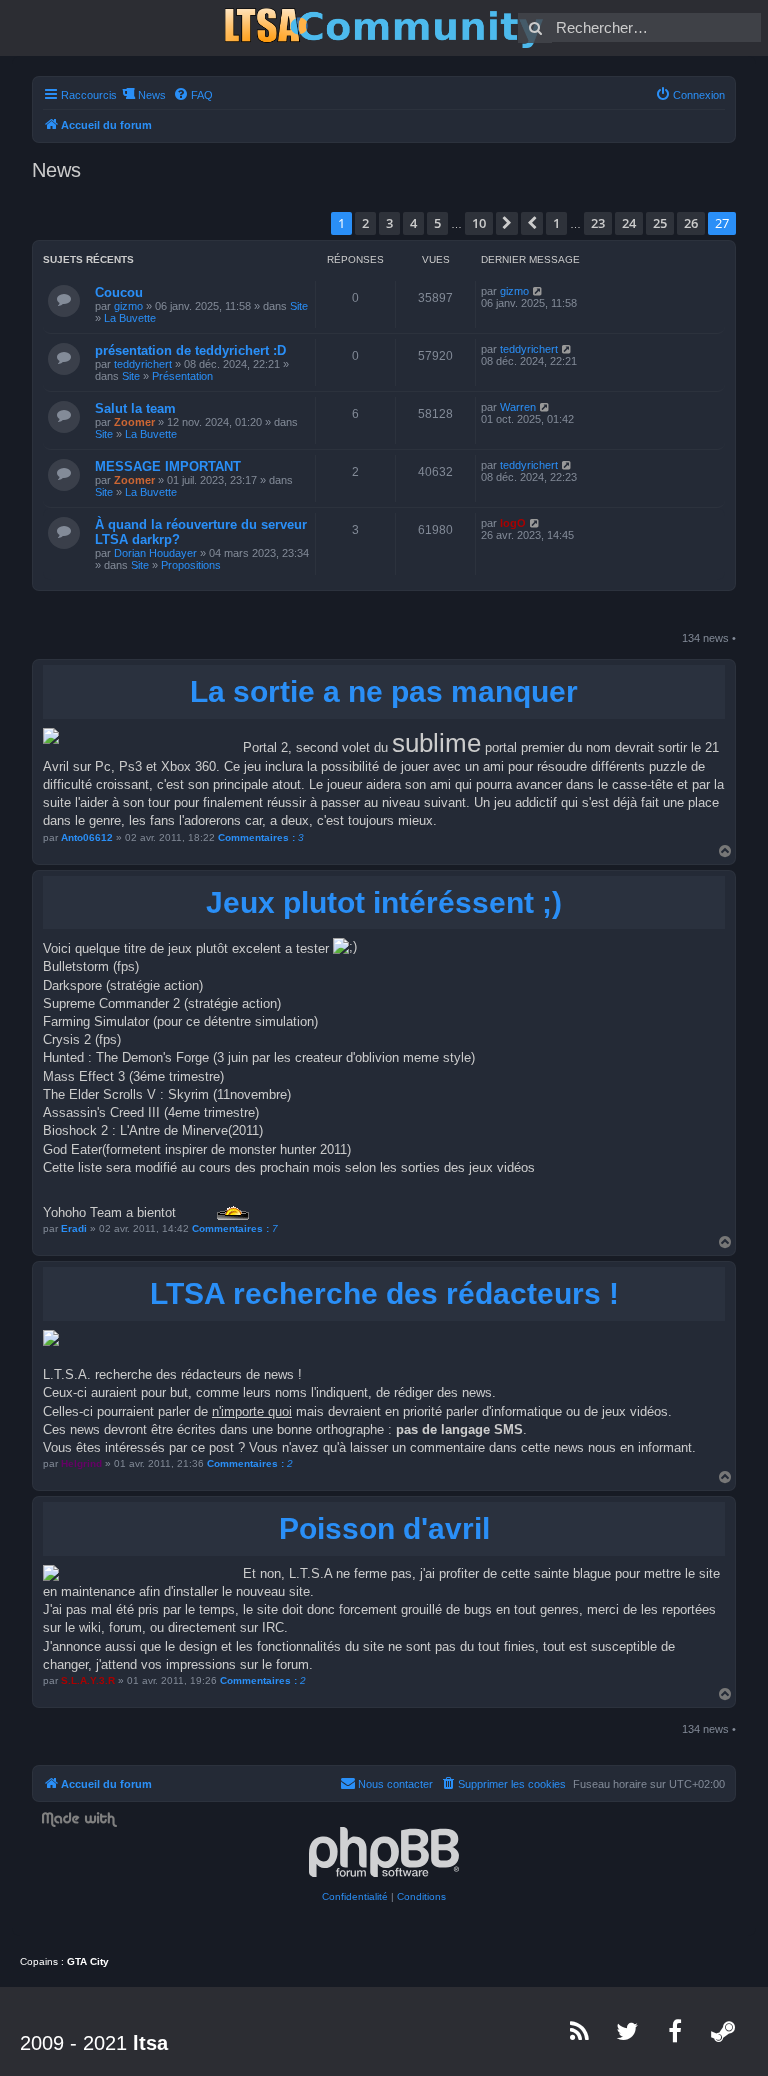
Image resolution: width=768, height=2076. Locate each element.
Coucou (119, 292)
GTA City (88, 1961)
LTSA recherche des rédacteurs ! (384, 1293)
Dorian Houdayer (155, 553)
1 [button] (556, 223)
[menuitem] (193, 95)
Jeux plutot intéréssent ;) (384, 902)
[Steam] (724, 2031)
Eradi (74, 1228)
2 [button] (365, 223)
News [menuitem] (152, 95)
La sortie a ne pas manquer (384, 691)
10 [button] (479, 223)
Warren (518, 407)
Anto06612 (87, 837)
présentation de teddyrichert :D (190, 350)
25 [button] (660, 223)
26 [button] (691, 223)
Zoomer (134, 422)
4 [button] (413, 223)
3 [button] (389, 223)
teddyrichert (143, 364)
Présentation (182, 376)
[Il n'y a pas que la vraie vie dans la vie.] (384, 28)
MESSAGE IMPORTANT (168, 466)
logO (513, 523)
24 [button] (629, 223)
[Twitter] (628, 2031)
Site (299, 306)
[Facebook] (676, 2031)
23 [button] (598, 223)
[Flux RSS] (580, 2031)
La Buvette (130, 318)
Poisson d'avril (384, 1528)
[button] (507, 223)
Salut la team (135, 408)
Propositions (191, 565)
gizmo (128, 306)
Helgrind (81, 1463)
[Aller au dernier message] (538, 291)
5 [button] (437, 223)
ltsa (150, 2043)
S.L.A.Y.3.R (88, 1680)
